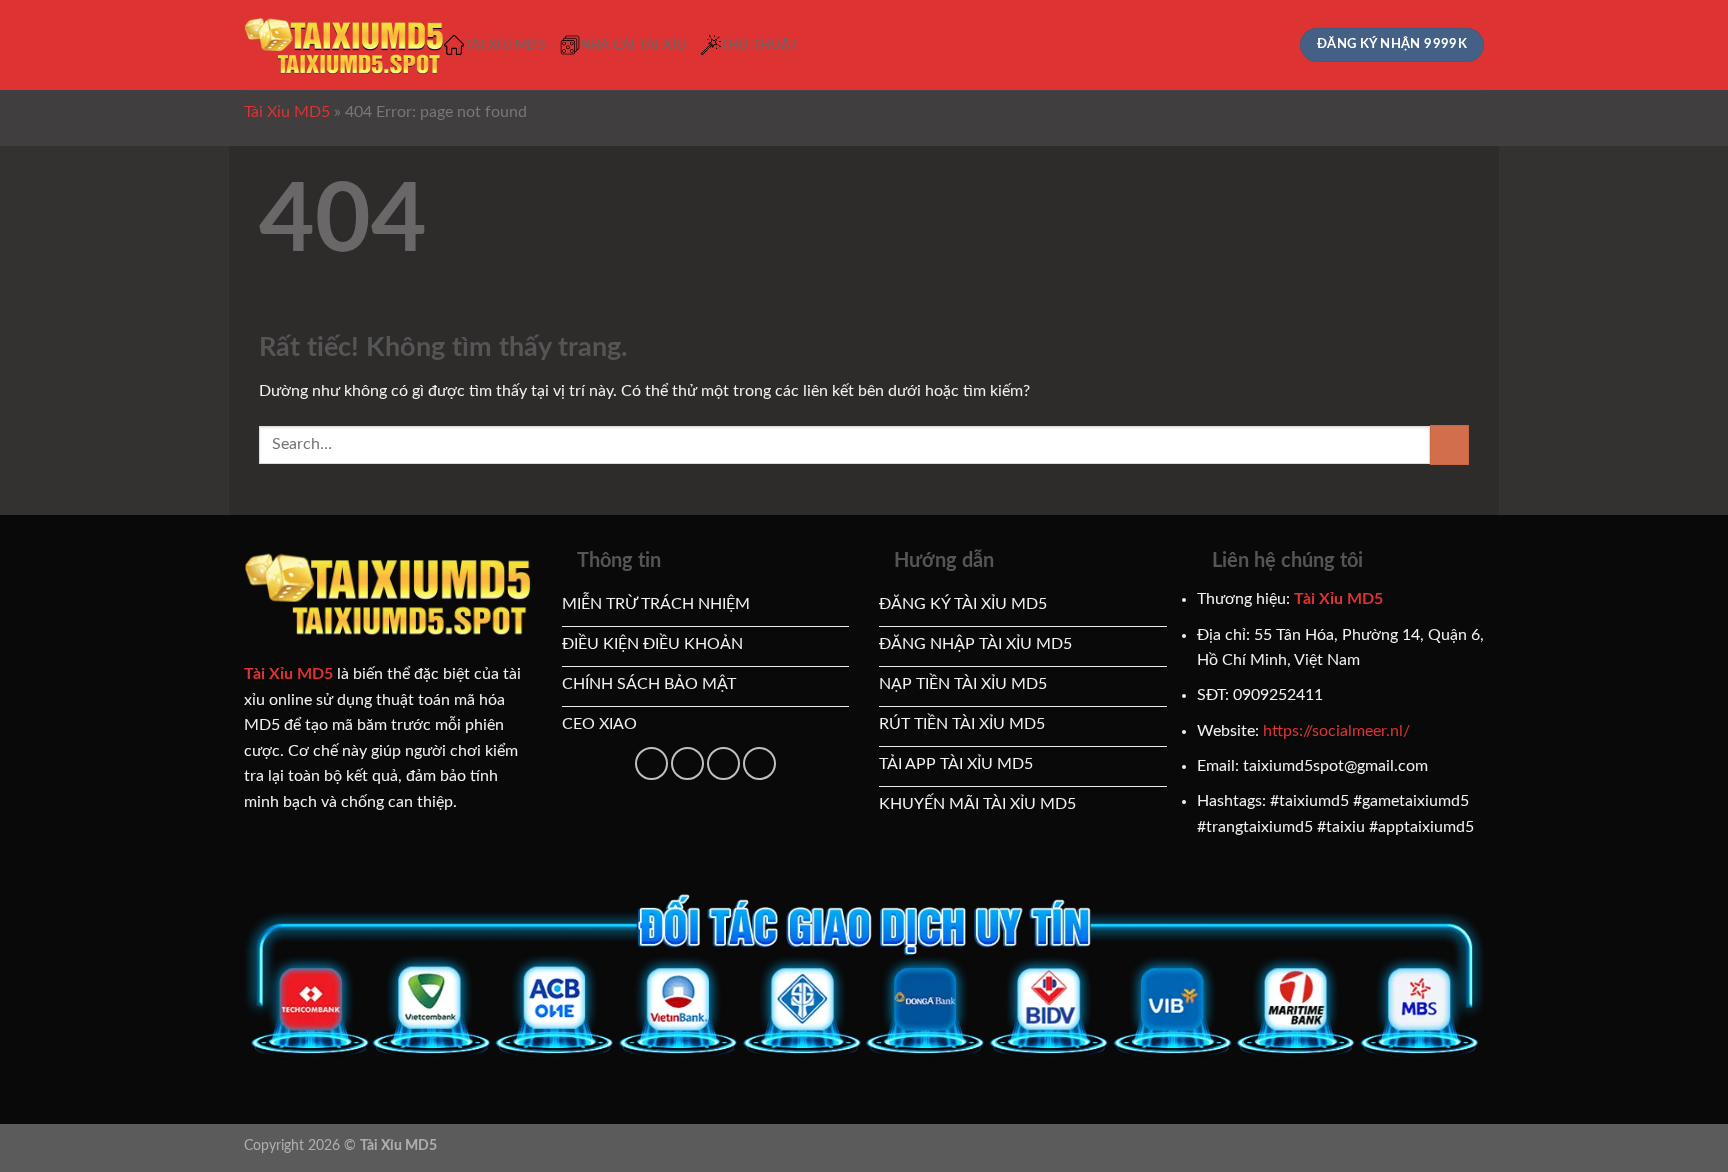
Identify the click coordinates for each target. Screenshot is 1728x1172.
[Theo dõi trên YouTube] (687, 763)
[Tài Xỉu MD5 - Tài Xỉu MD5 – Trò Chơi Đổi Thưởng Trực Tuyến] (344, 45)
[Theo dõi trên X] (651, 763)
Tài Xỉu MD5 (505, 45)
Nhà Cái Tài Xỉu (633, 45)
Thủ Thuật (759, 45)
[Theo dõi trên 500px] (723, 763)
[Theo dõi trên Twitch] (759, 763)
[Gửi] (1449, 444)
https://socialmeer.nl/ (1336, 731)
